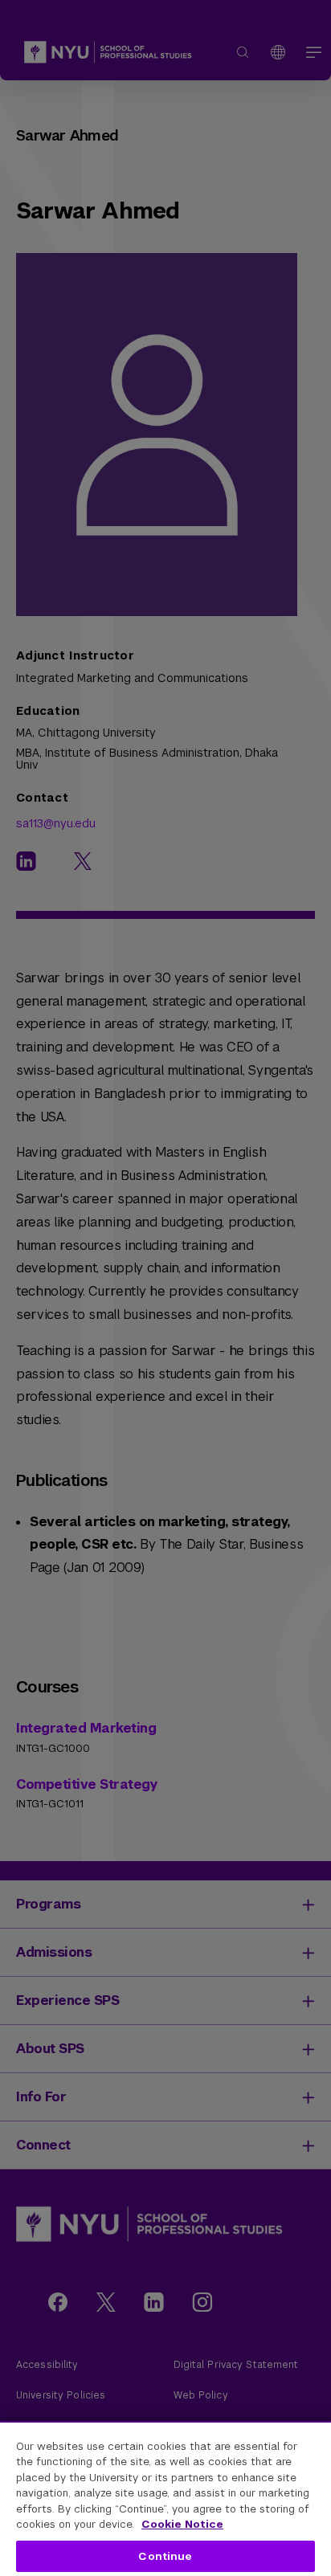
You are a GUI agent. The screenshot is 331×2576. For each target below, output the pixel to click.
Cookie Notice (182, 2524)
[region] (165, 2498)
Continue (165, 2556)
